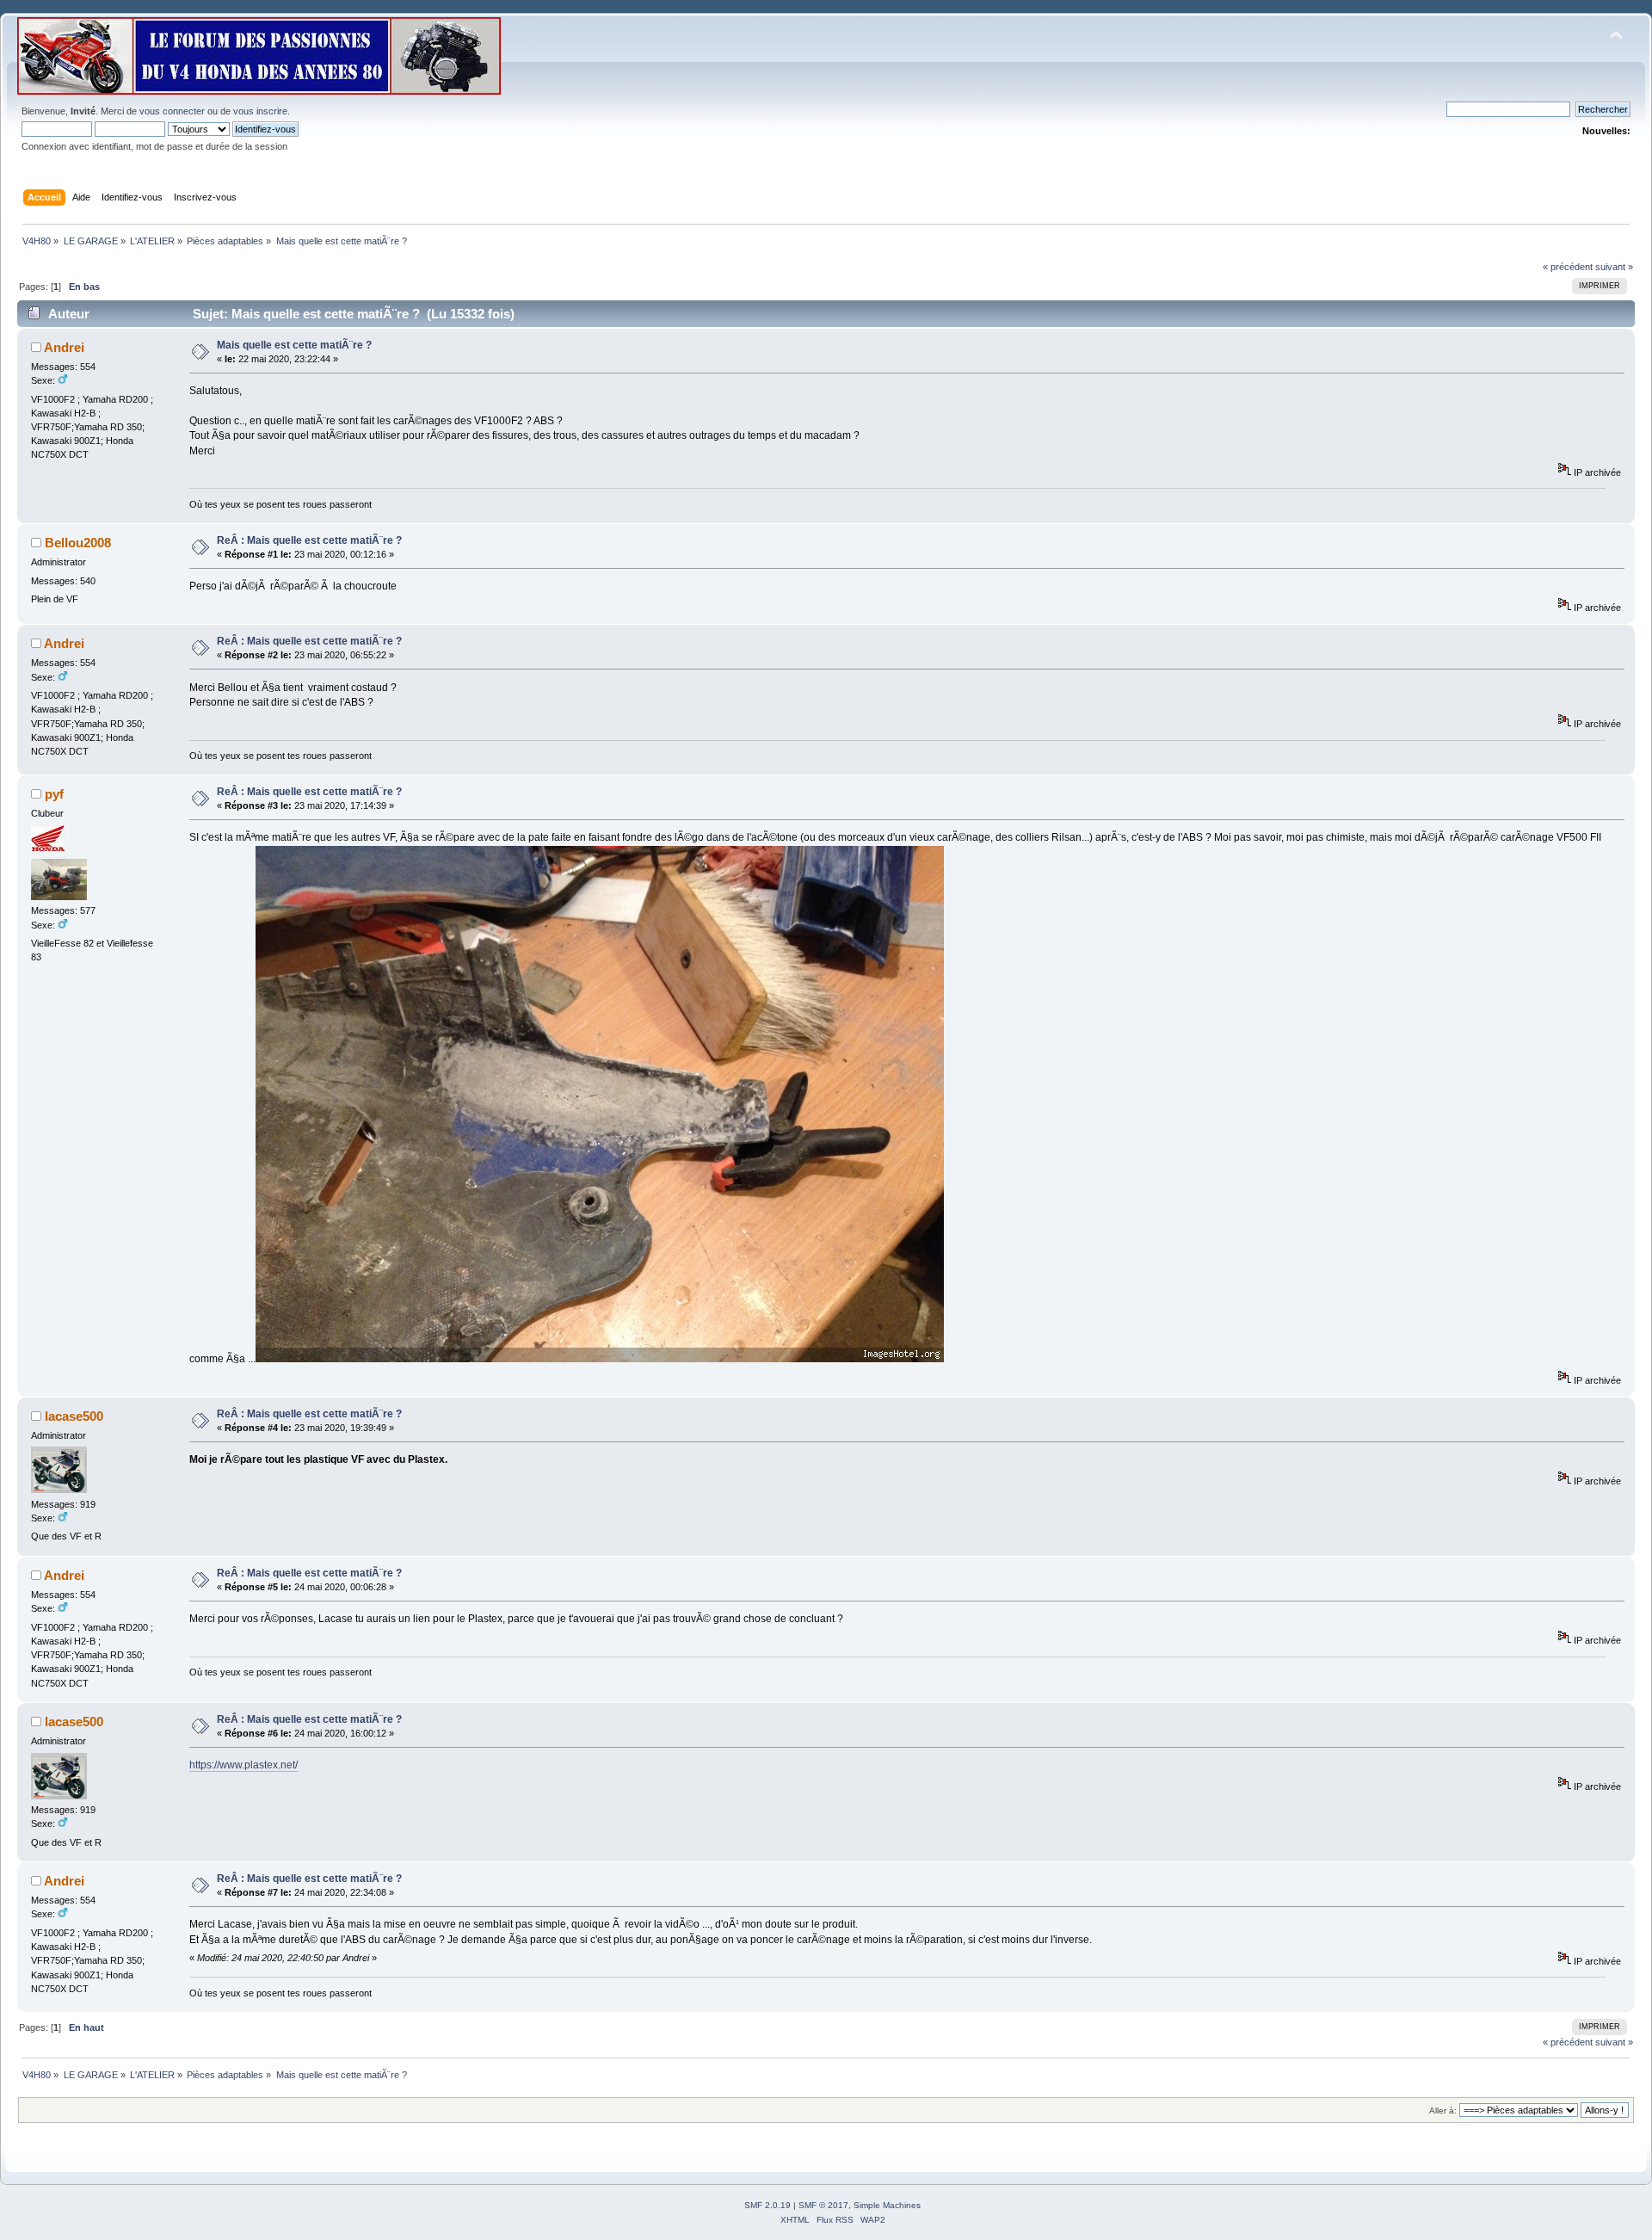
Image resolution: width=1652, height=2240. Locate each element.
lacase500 (74, 1416)
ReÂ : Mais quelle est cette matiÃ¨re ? (309, 540)
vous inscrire (260, 111)
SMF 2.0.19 (767, 2205)
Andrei (64, 347)
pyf (54, 794)
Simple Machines (887, 2205)
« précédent (1568, 267)
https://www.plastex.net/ (243, 1765)
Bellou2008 (78, 543)
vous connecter (172, 111)
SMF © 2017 (823, 2205)
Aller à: (1443, 2110)
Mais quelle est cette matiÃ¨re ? (294, 345)
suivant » (1614, 267)
